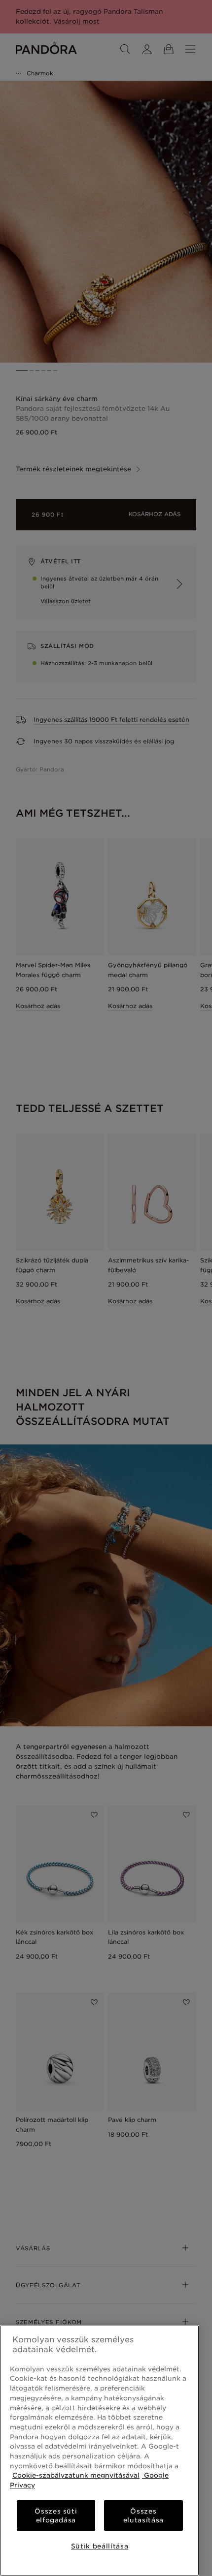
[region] (100, 2451)
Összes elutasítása (143, 2515)
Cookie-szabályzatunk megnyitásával (76, 2475)
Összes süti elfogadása (56, 2515)
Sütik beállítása (100, 2546)
